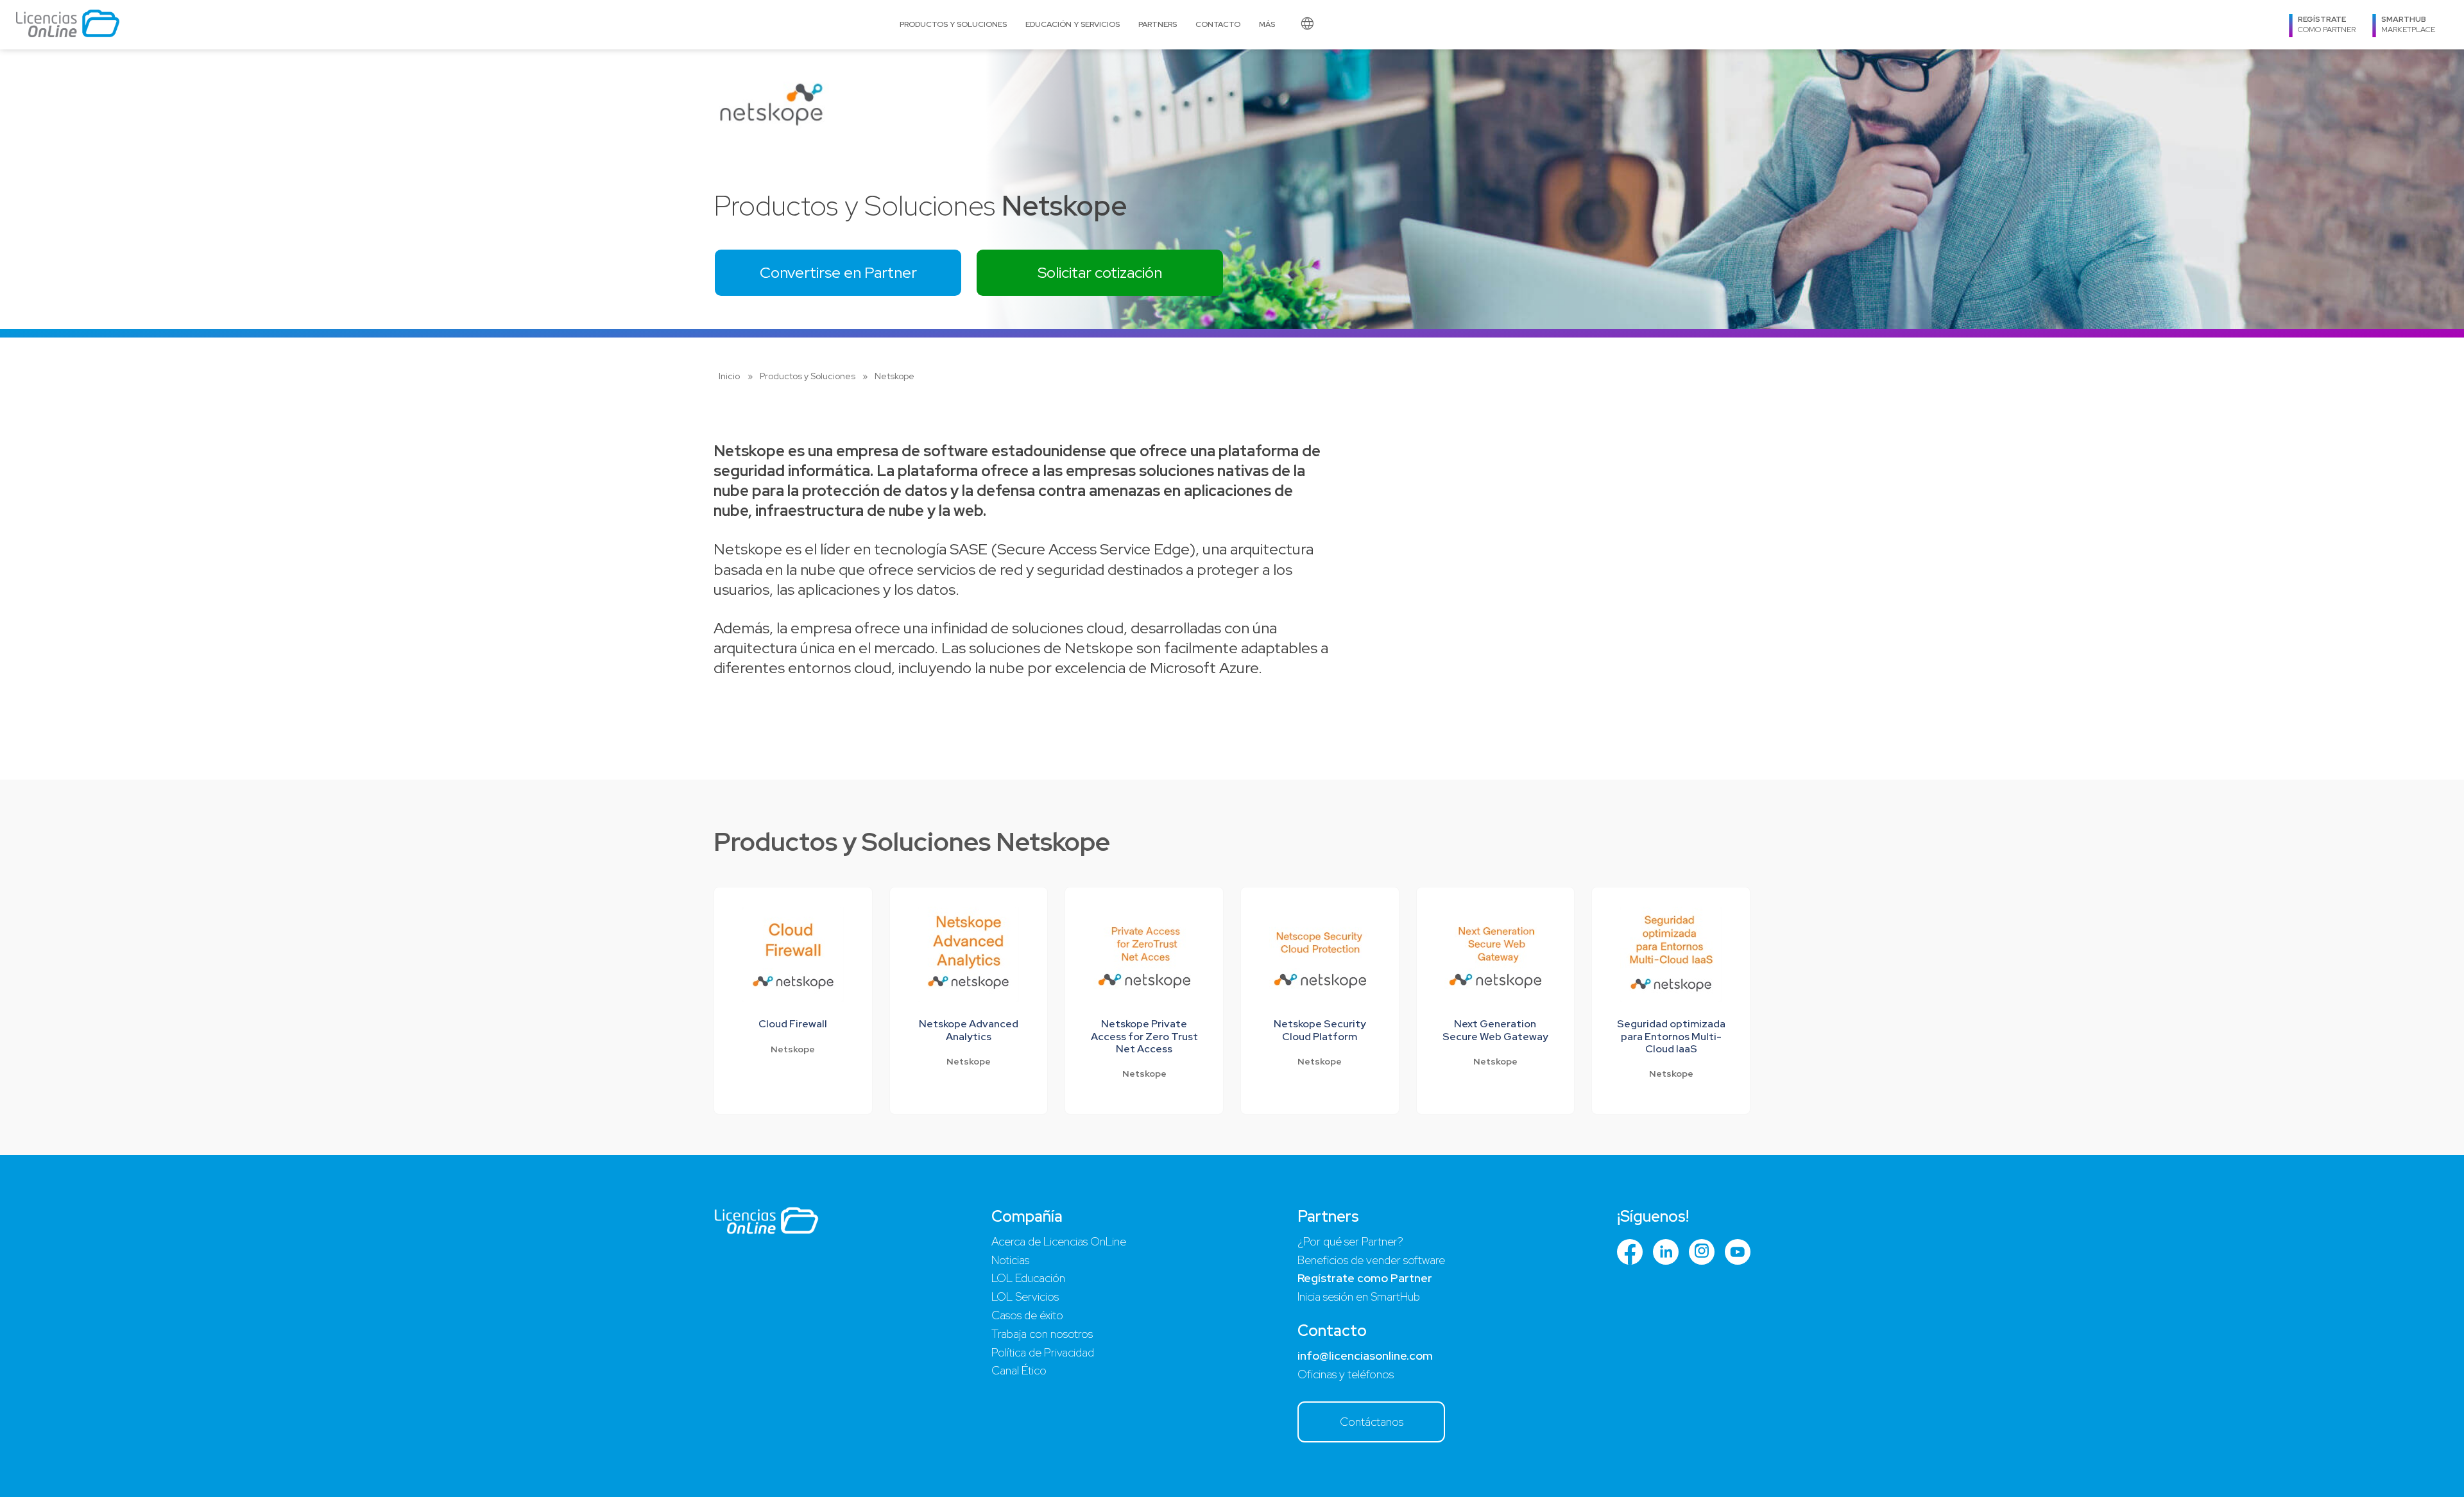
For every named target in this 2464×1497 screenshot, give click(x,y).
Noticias (1010, 1260)
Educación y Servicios (1073, 24)
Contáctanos (1372, 1422)
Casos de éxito (1027, 1315)
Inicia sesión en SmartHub (1359, 1296)
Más (1267, 24)
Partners (1158, 24)
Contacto (1218, 24)
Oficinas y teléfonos (1346, 1374)
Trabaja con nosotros (1042, 1334)
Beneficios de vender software (1371, 1260)
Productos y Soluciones (953, 24)
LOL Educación (1028, 1278)
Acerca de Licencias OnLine (1059, 1241)
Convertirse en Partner (838, 272)
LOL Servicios (1025, 1296)
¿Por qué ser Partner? (1350, 1241)
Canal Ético (1019, 1370)
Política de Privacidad (1043, 1352)
